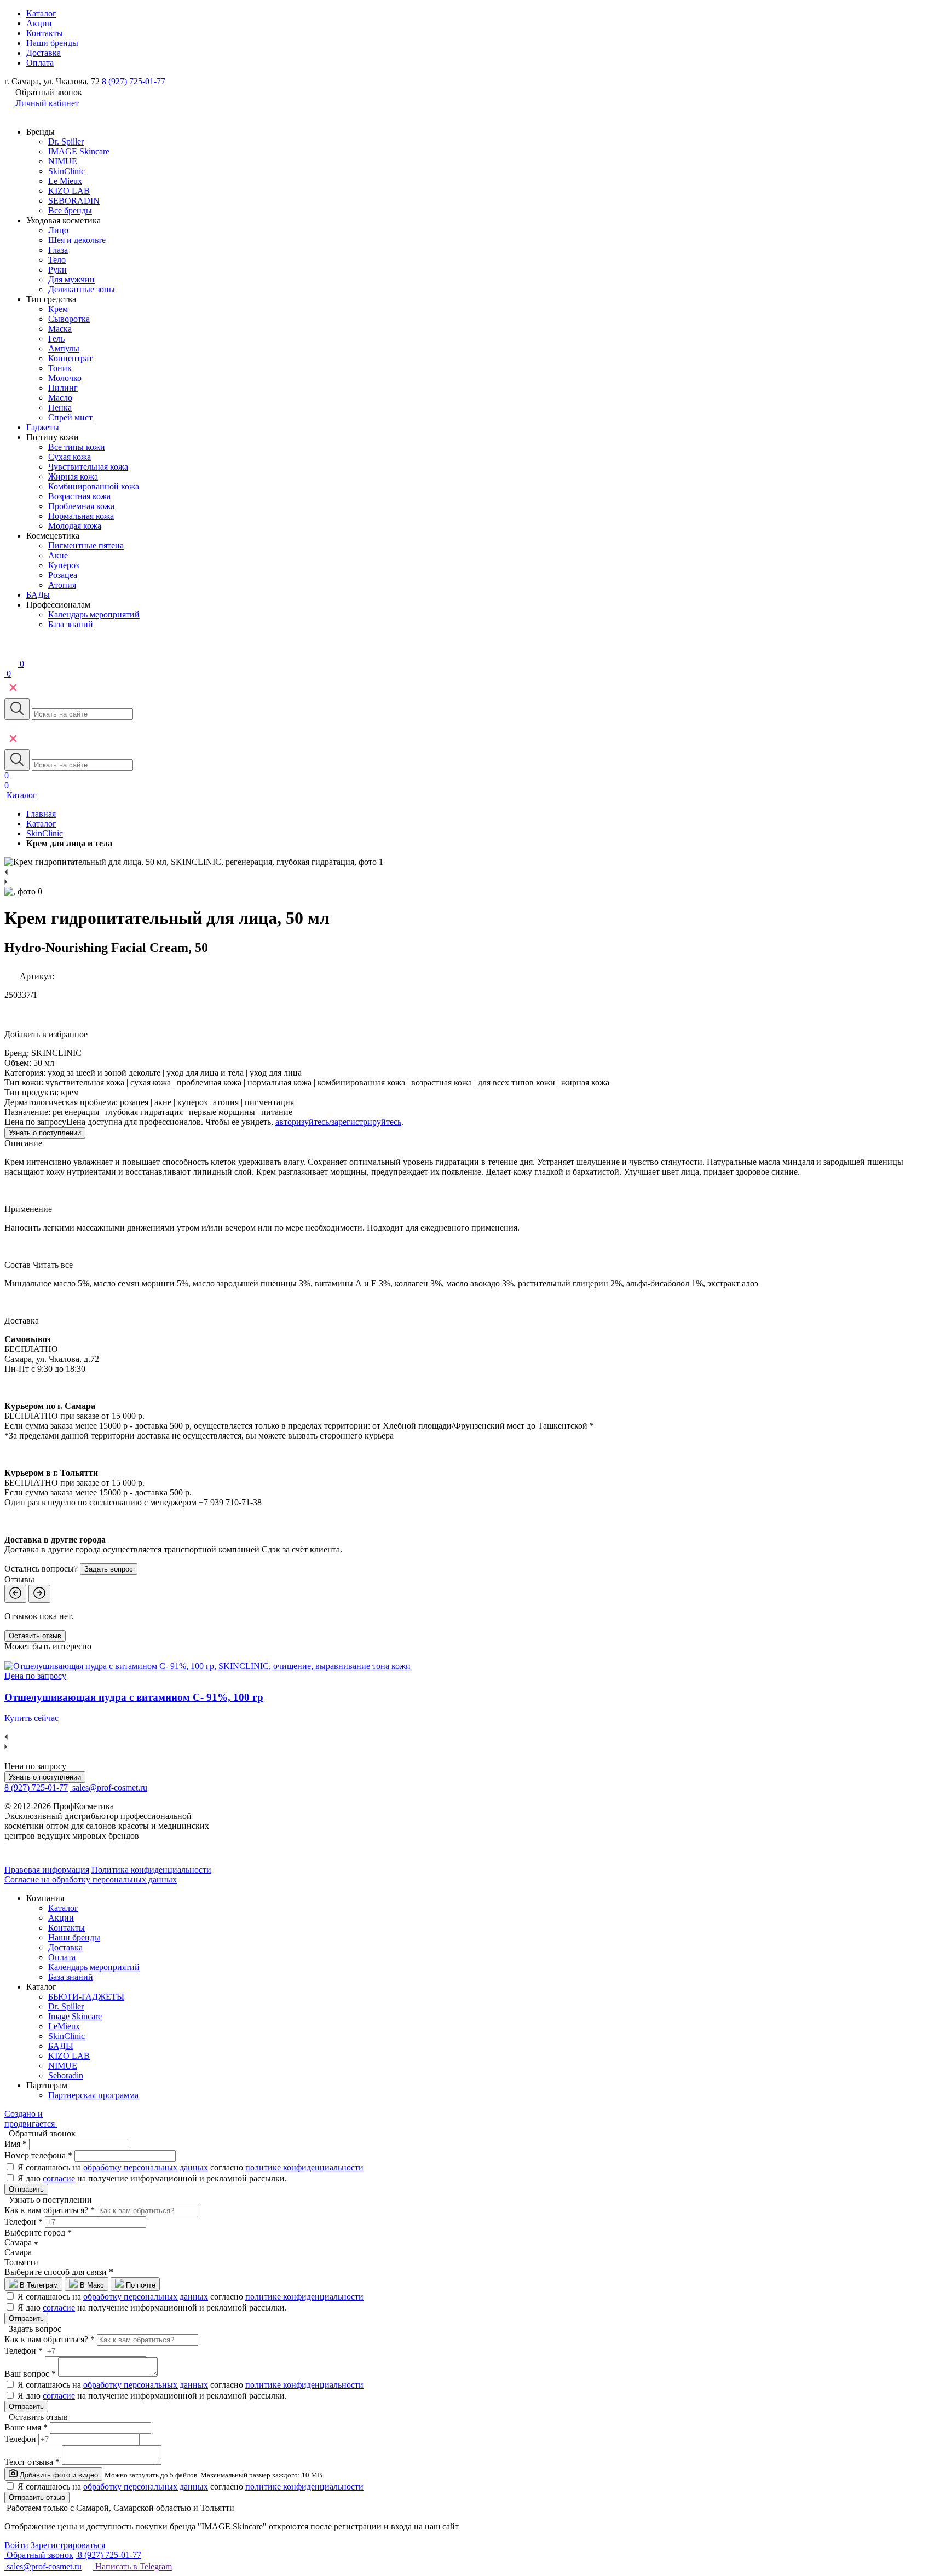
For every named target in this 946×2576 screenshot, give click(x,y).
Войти (16, 2545)
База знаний (71, 624)
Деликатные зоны (82, 289)
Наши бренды (52, 43)
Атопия (62, 585)
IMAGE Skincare (79, 151)
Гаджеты (43, 427)
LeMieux (64, 2026)
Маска (60, 329)
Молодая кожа (75, 526)
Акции (39, 23)
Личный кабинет (47, 103)
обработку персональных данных (146, 2167)
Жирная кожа (73, 476)
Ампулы (64, 348)
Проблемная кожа (81, 506)
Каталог (41, 13)
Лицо (58, 230)
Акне (58, 555)
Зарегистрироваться (68, 2545)
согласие (59, 2178)
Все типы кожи (77, 447)
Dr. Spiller (66, 141)
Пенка (60, 408)
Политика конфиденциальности (151, 1870)
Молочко (65, 378)
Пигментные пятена (86, 545)
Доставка (44, 53)
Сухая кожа (70, 457)
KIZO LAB (69, 191)
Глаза (58, 250)
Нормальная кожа (81, 516)
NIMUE (63, 161)
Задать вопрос (109, 1569)
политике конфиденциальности (304, 2167)
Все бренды (70, 210)
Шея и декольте (77, 240)
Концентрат (70, 358)
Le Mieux (65, 181)
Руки (57, 270)
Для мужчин (71, 279)
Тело (57, 260)
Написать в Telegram (132, 2566)
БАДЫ (61, 2046)
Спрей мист (70, 417)
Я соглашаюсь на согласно (191, 2167)
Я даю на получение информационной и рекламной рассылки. (152, 2178)
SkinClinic (67, 171)
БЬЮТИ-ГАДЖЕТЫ (86, 1997)
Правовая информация (47, 1870)
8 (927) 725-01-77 (134, 81)
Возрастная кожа (79, 496)
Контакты (45, 33)
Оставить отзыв (35, 1636)
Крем (58, 309)
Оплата (40, 63)
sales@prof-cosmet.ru (110, 1787)
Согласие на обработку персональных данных (91, 1879)
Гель (56, 339)
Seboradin (66, 2075)
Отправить (26, 2189)
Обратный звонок (39, 2555)
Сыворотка (69, 319)
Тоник (60, 368)
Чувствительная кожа (88, 467)
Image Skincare (75, 2016)
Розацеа (63, 575)
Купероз (64, 565)
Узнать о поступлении (45, 1133)
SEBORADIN (74, 201)
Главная (41, 814)
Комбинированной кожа (94, 486)
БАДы (38, 595)
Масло (60, 398)
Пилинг (63, 388)
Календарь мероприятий (94, 614)
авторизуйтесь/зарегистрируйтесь (338, 1122)
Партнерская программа (93, 2095)
